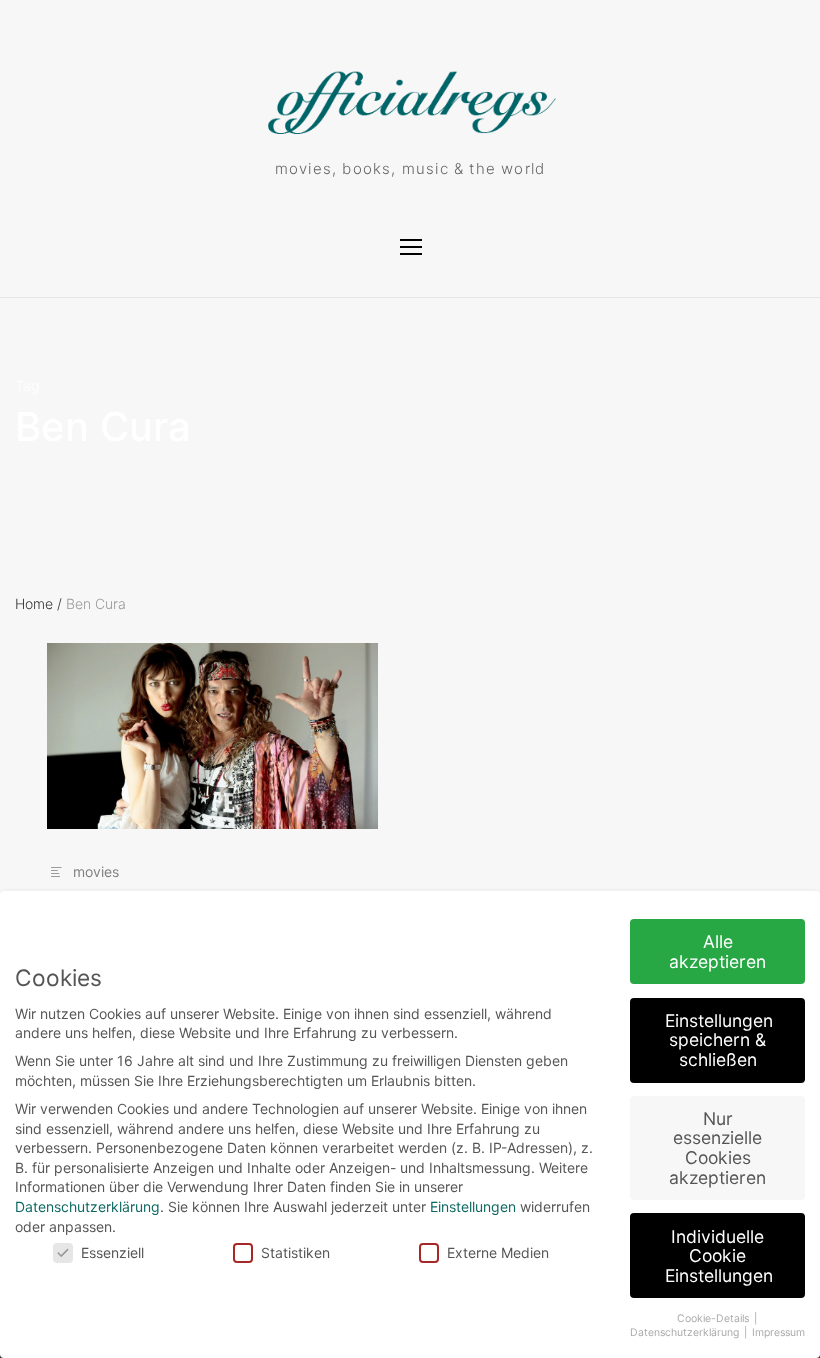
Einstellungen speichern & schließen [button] (719, 1040)
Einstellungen (473, 1206)
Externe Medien (498, 1252)
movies (96, 871)
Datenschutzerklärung (87, 1206)
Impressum (778, 1332)
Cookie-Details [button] (714, 1318)
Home (38, 603)
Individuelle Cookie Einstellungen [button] (719, 1256)
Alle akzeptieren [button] (717, 951)
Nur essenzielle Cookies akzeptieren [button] (717, 1148)
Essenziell (112, 1252)
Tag (27, 386)
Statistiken (295, 1252)
